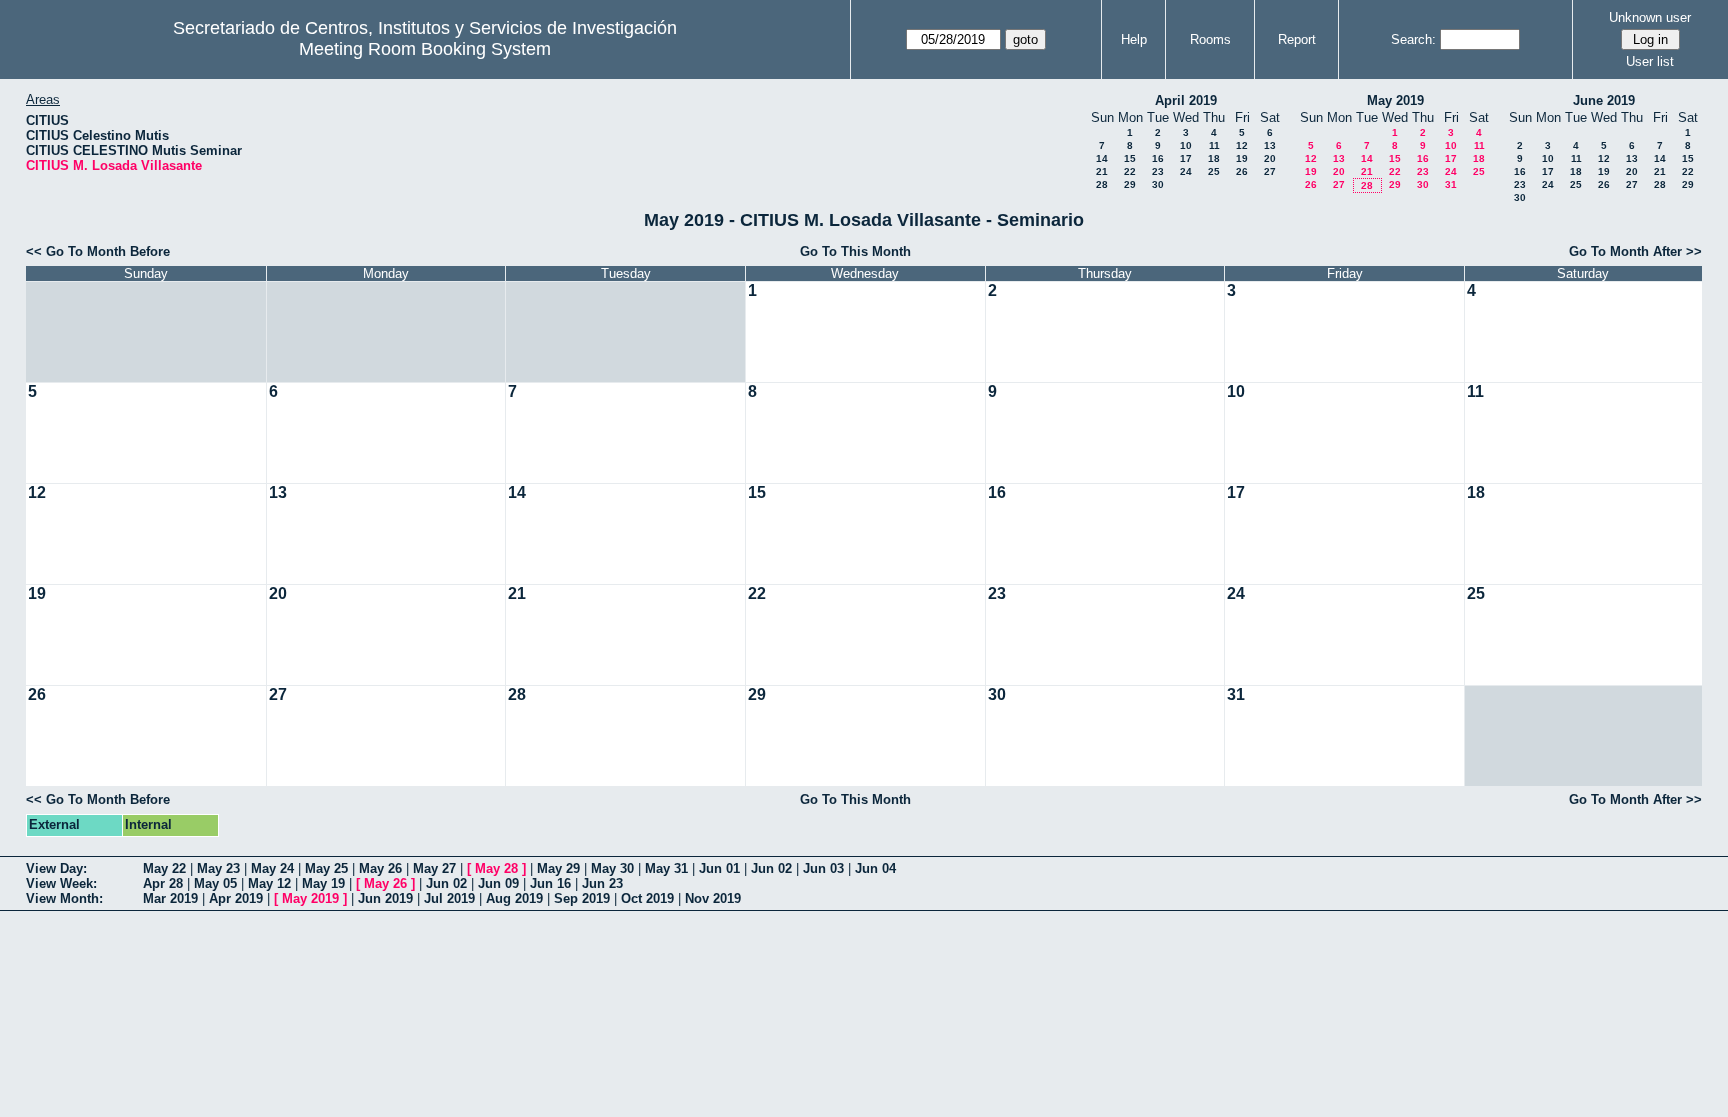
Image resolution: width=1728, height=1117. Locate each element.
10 (1186, 145)
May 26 (380, 868)
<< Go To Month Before (98, 251)
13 (1270, 145)
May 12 (269, 883)
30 (1158, 184)
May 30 (612, 868)
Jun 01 (719, 868)
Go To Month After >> (1635, 251)
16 (1158, 158)
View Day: (56, 868)
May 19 (323, 883)
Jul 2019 (449, 898)
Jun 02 (771, 868)
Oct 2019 (647, 898)
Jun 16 (550, 883)
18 (1214, 158)
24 (1186, 171)
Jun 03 (823, 868)
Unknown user (1650, 17)
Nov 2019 (713, 898)
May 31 (666, 868)
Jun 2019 (385, 898)
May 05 (215, 883)
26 (1242, 171)
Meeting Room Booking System (425, 49)
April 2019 (1186, 100)
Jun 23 (602, 883)
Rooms (1210, 39)
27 (1270, 171)
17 (1186, 158)
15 (1130, 158)
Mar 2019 (170, 898)
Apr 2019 (236, 898)
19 (1242, 158)
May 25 (326, 868)
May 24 (272, 868)
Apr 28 (163, 883)
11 (1214, 145)
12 (1242, 145)
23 (1158, 171)
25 (1214, 171)
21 (1102, 171)
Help (1134, 39)
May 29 (558, 868)
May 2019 (1395, 100)
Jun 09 (498, 883)
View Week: (61, 883)
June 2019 (1604, 100)
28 (1102, 184)
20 (1270, 158)
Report (1297, 39)
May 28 (496, 868)
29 (1130, 184)
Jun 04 (875, 868)
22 (1130, 171)
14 (1102, 158)
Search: (1413, 39)
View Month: (64, 898)
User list (1650, 61)
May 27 (434, 868)
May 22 (164, 868)
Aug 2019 (514, 898)
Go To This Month (855, 251)
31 (1451, 184)
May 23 (218, 868)
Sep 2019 (582, 898)
